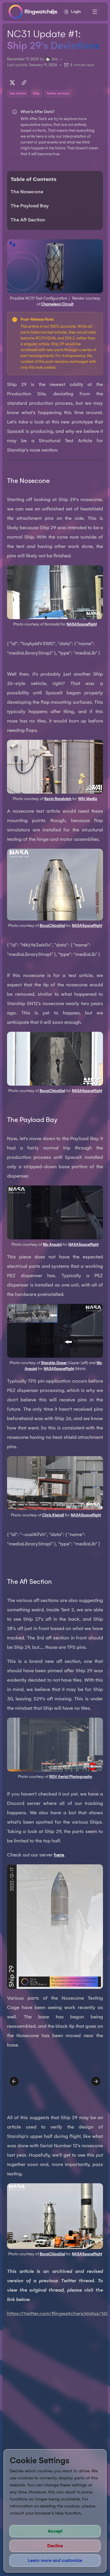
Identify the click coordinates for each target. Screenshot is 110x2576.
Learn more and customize (55, 2560)
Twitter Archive (58, 94)
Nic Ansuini (52, 1245)
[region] (55, 2081)
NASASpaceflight (82, 624)
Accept (55, 2531)
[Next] (96, 2081)
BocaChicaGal (52, 926)
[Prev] (14, 2081)
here (59, 1855)
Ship (36, 94)
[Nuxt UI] (33, 12)
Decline (55, 2546)
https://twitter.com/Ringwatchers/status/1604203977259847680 (55, 2313)
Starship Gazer (54, 1363)
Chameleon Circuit (57, 304)
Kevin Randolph (58, 799)
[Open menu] (95, 12)
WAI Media (88, 799)
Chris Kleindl (53, 1515)
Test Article (18, 94)
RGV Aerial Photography (71, 1777)
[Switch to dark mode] (53, 12)
